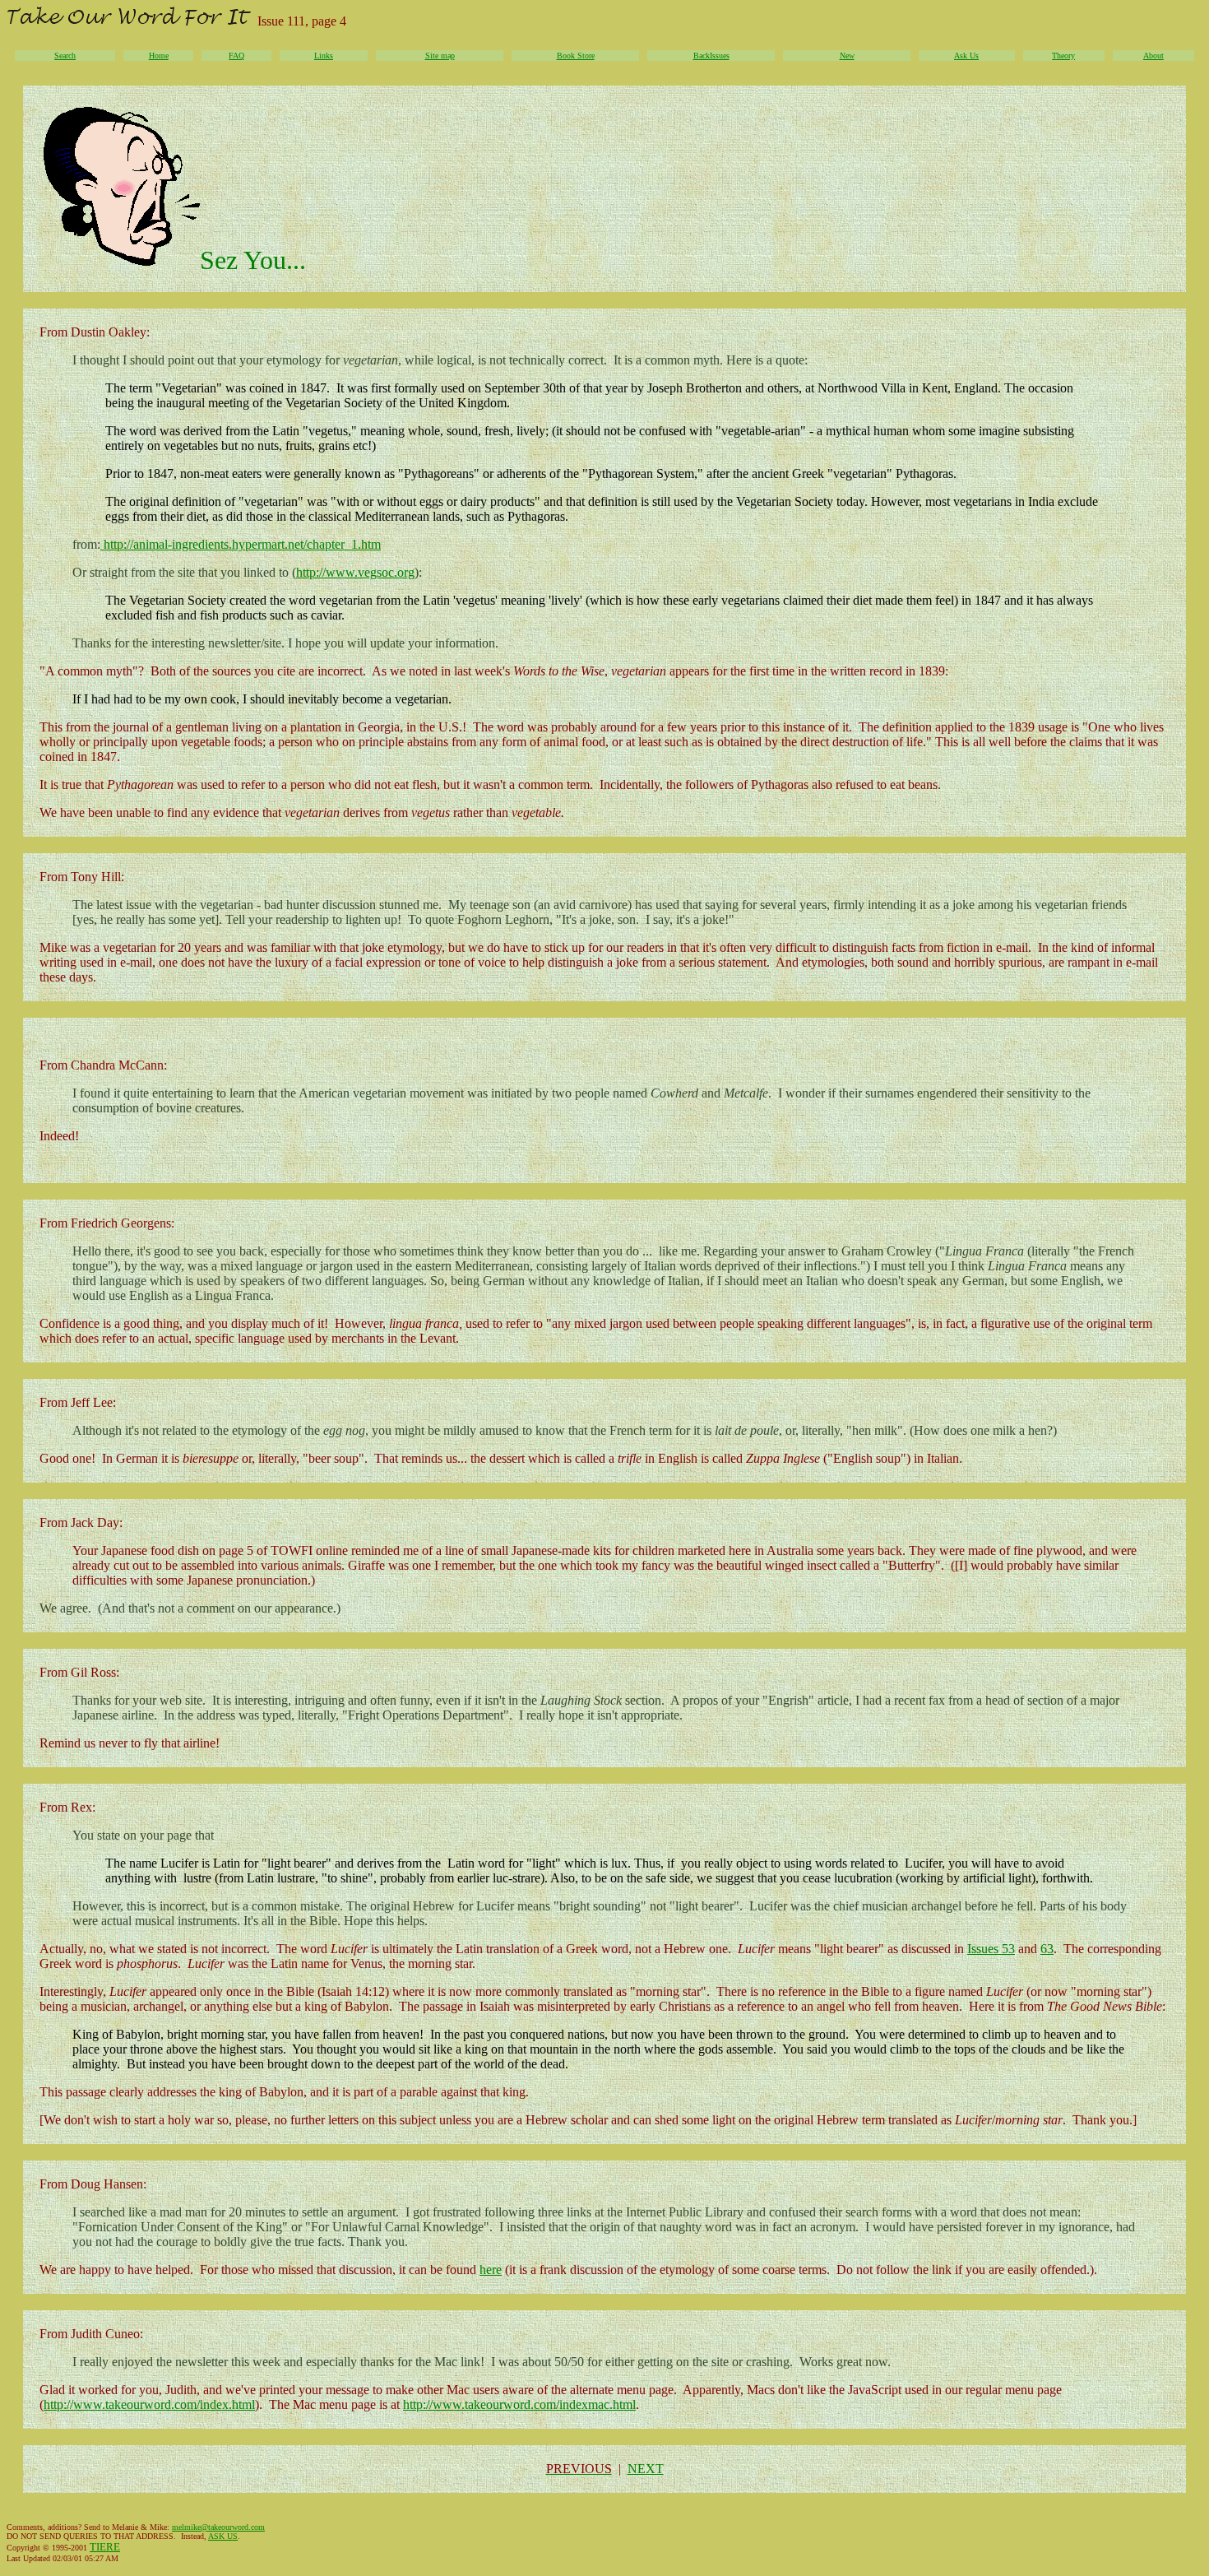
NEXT (646, 2469)
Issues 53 (991, 1949)
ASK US (223, 2536)
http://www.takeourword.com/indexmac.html (519, 2404)
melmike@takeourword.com (218, 2527)
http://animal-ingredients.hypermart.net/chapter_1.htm (241, 544)
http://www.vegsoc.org (355, 572)
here (491, 2270)
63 (1047, 1949)
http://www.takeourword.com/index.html (149, 2404)
